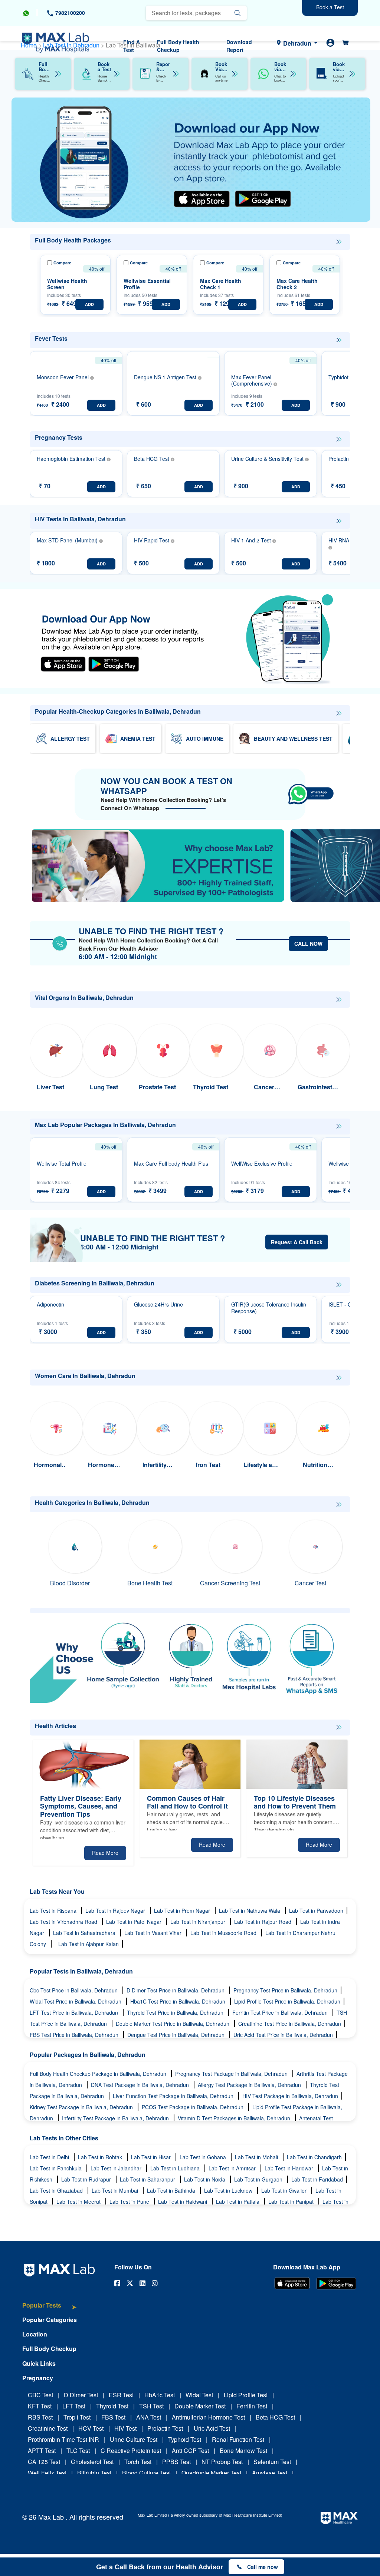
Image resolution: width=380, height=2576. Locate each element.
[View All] (339, 242)
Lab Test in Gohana (204, 2157)
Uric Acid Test (212, 2428)
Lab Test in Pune (130, 2202)
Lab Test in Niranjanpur (199, 1922)
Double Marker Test (200, 2406)
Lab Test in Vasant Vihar (154, 1933)
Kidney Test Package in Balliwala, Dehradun (82, 2107)
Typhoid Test (185, 2439)
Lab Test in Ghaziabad (57, 2190)
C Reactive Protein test (131, 2450)
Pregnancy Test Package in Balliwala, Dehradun (232, 2074)
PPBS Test (176, 2462)
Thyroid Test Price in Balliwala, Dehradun (176, 2012)
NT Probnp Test (222, 2462)
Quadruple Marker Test (211, 2473)
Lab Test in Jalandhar (117, 2168)
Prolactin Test (165, 2428)
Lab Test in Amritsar (233, 2168)
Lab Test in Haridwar (290, 2168)
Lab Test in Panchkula (56, 2168)
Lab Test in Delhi (50, 2157)
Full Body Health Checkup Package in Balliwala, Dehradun (99, 2074)
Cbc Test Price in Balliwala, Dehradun (74, 1990)
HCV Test (91, 2428)
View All (339, 242)
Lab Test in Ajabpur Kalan (89, 1944)
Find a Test (132, 46)
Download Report (239, 46)
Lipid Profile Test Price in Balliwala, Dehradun (287, 2001)
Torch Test (138, 2462)
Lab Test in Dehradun (72, 45)
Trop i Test (77, 2417)
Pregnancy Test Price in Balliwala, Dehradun (285, 1990)
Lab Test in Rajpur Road (263, 1922)
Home (29, 45)
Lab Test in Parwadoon (316, 1910)
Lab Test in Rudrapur (87, 2179)
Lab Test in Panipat (292, 2202)
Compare (62, 263)
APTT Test (42, 2450)
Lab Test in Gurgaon (259, 2179)
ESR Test (121, 2395)
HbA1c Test (160, 2395)
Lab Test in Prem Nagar (183, 1910)
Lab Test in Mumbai (116, 2190)
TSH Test (151, 2406)
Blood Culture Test (146, 2473)
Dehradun (297, 43)
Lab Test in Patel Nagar (135, 1922)
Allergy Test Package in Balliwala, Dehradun (250, 2085)
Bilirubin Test (94, 2473)
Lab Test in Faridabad (317, 2179)
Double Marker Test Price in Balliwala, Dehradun (173, 2024)
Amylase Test (270, 2473)
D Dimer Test (81, 2395)
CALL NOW (308, 944)
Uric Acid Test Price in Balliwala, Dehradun (283, 2035)
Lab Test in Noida (205, 2179)
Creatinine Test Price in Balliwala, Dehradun (290, 2024)
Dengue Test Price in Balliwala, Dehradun (177, 2035)
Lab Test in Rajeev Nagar (116, 1910)
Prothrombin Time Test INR (63, 2439)
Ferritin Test (252, 2406)
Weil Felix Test (47, 2473)
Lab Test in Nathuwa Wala (250, 1910)
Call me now (263, 2567)
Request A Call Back (297, 1242)
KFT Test (40, 2406)
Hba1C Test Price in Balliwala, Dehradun (178, 2001)
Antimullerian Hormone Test (208, 2417)
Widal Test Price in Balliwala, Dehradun (76, 2001)
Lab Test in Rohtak (101, 2157)
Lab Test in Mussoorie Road (224, 1933)
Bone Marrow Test (243, 2450)
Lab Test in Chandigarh (314, 2157)
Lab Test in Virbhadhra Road (64, 1922)
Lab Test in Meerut (79, 2202)
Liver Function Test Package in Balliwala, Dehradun (174, 2096)
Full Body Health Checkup (178, 46)
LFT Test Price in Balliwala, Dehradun (75, 2012)
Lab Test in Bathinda (172, 2190)
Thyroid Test (112, 2406)
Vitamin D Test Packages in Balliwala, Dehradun (235, 2118)
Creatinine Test (48, 2428)
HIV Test (125, 2428)
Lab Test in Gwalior (285, 2190)
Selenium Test (272, 2462)
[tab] (50, 2309)
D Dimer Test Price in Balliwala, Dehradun (176, 1990)
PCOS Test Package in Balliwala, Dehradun (193, 2107)
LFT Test (74, 2406)
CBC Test (40, 2395)
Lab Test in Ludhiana (176, 2168)
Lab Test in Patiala (238, 2202)
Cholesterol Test (92, 2462)
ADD (89, 304)
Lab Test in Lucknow (229, 2190)
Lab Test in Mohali (257, 2157)
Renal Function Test (238, 2439)
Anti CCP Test (190, 2450)
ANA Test (149, 2417)
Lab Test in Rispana (54, 1910)
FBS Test (113, 2417)
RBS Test (40, 2417)
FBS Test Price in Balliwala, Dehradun (75, 2035)
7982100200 (69, 13)
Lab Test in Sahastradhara (85, 1933)
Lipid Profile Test (246, 2395)
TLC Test (78, 2450)
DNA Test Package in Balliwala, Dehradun (141, 2085)
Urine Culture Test (134, 2439)
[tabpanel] (191, 160)
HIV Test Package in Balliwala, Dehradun (290, 2096)
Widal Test (199, 2395)
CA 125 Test (44, 2462)
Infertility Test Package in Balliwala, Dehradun (116, 2118)
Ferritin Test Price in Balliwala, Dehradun (281, 2012)
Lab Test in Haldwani (183, 2202)
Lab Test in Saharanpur (148, 2179)
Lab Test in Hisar (152, 2157)
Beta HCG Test (275, 2417)
